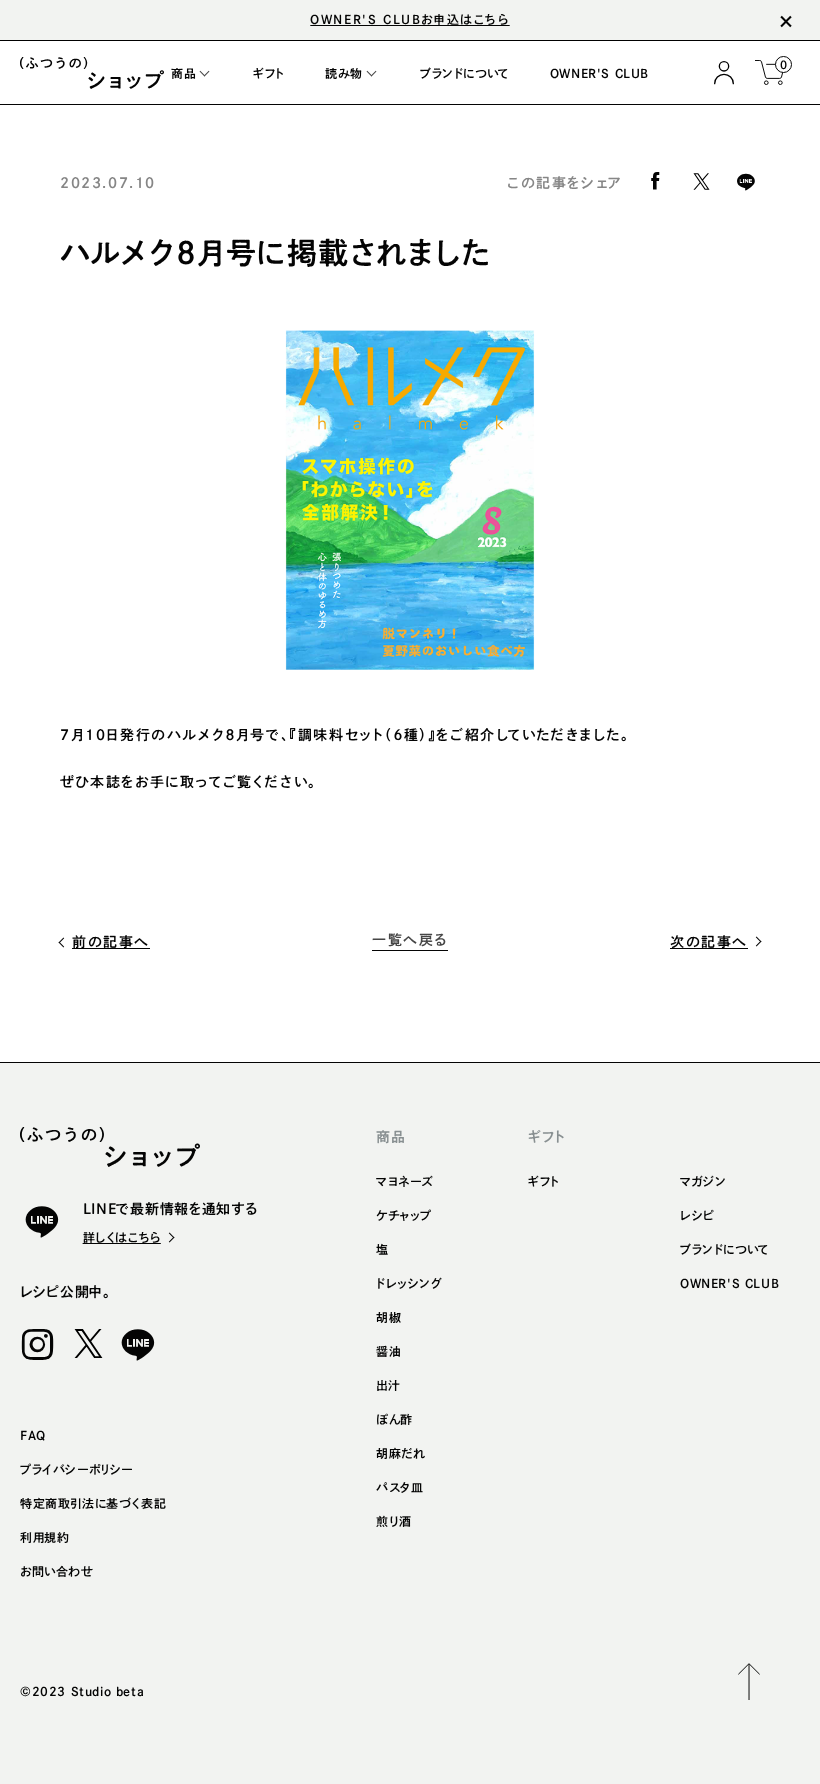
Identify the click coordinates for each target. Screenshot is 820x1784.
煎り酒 (394, 1521)
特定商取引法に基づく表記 (93, 1503)
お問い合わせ (57, 1571)
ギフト (544, 1181)
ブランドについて (725, 1249)
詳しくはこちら (122, 1237)
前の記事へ (111, 942)
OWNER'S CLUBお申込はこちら (409, 19)
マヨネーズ (404, 1181)
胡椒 (388, 1317)
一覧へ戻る (410, 940)
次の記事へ (709, 942)
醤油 (388, 1351)
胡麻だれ (400, 1453)
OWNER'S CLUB (729, 1283)
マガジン (703, 1181)
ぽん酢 (394, 1419)
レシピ (697, 1215)
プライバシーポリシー (76, 1469)
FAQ (33, 1435)
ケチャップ (404, 1215)
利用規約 (44, 1537)
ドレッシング (409, 1283)
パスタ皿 (399, 1487)
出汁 (388, 1385)
